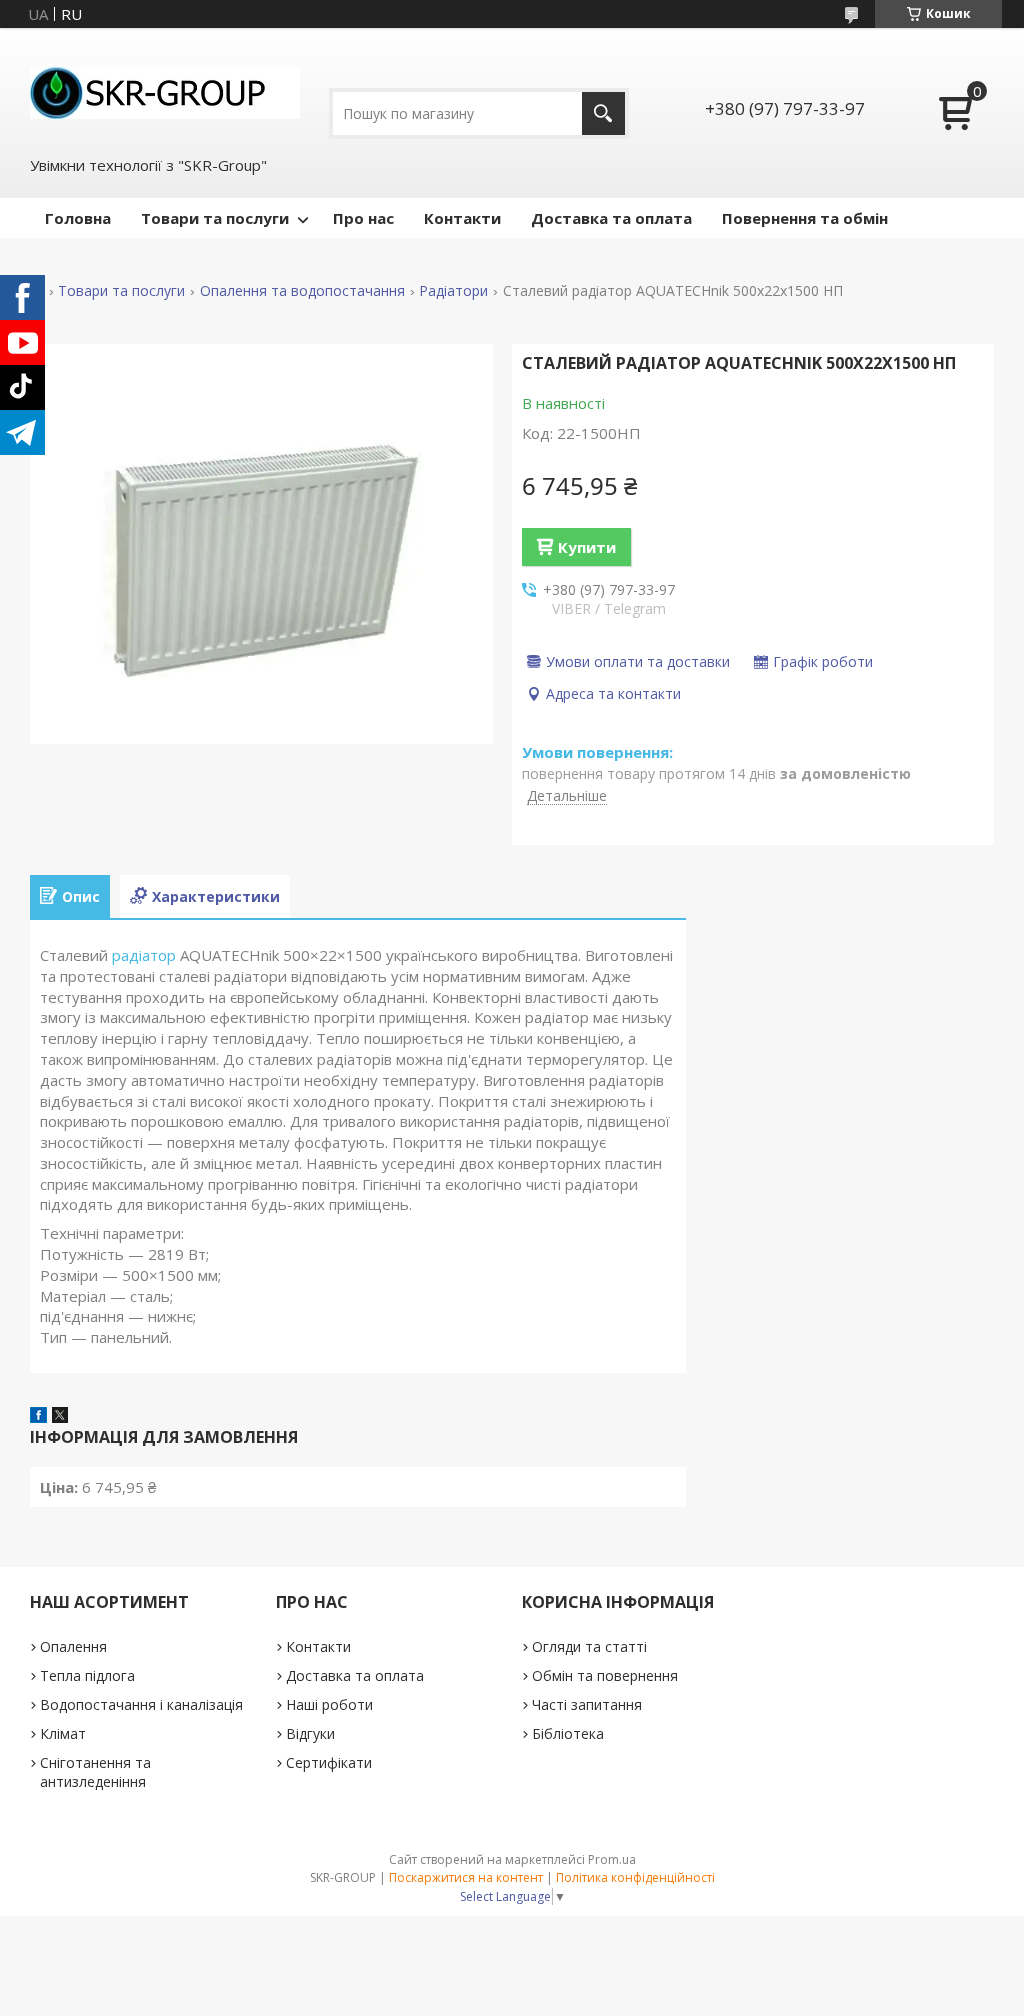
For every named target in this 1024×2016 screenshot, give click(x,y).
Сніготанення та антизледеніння (95, 1772)
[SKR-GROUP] (165, 91)
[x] (60, 1417)
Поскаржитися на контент (466, 1877)
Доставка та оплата (611, 218)
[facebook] (38, 1417)
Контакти (462, 218)
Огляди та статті (589, 1646)
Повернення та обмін (805, 218)
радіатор (144, 955)
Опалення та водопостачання (302, 291)
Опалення (73, 1646)
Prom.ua (612, 1859)
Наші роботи (329, 1704)
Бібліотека (568, 1733)
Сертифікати (329, 1762)
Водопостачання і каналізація (141, 1704)
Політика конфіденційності (635, 1877)
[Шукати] (603, 113)
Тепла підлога (87, 1675)
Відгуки (310, 1733)
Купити (587, 547)
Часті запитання (587, 1704)
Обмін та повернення (605, 1675)
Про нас (363, 218)
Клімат (63, 1733)
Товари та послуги (215, 218)
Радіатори (453, 291)
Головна (78, 218)
